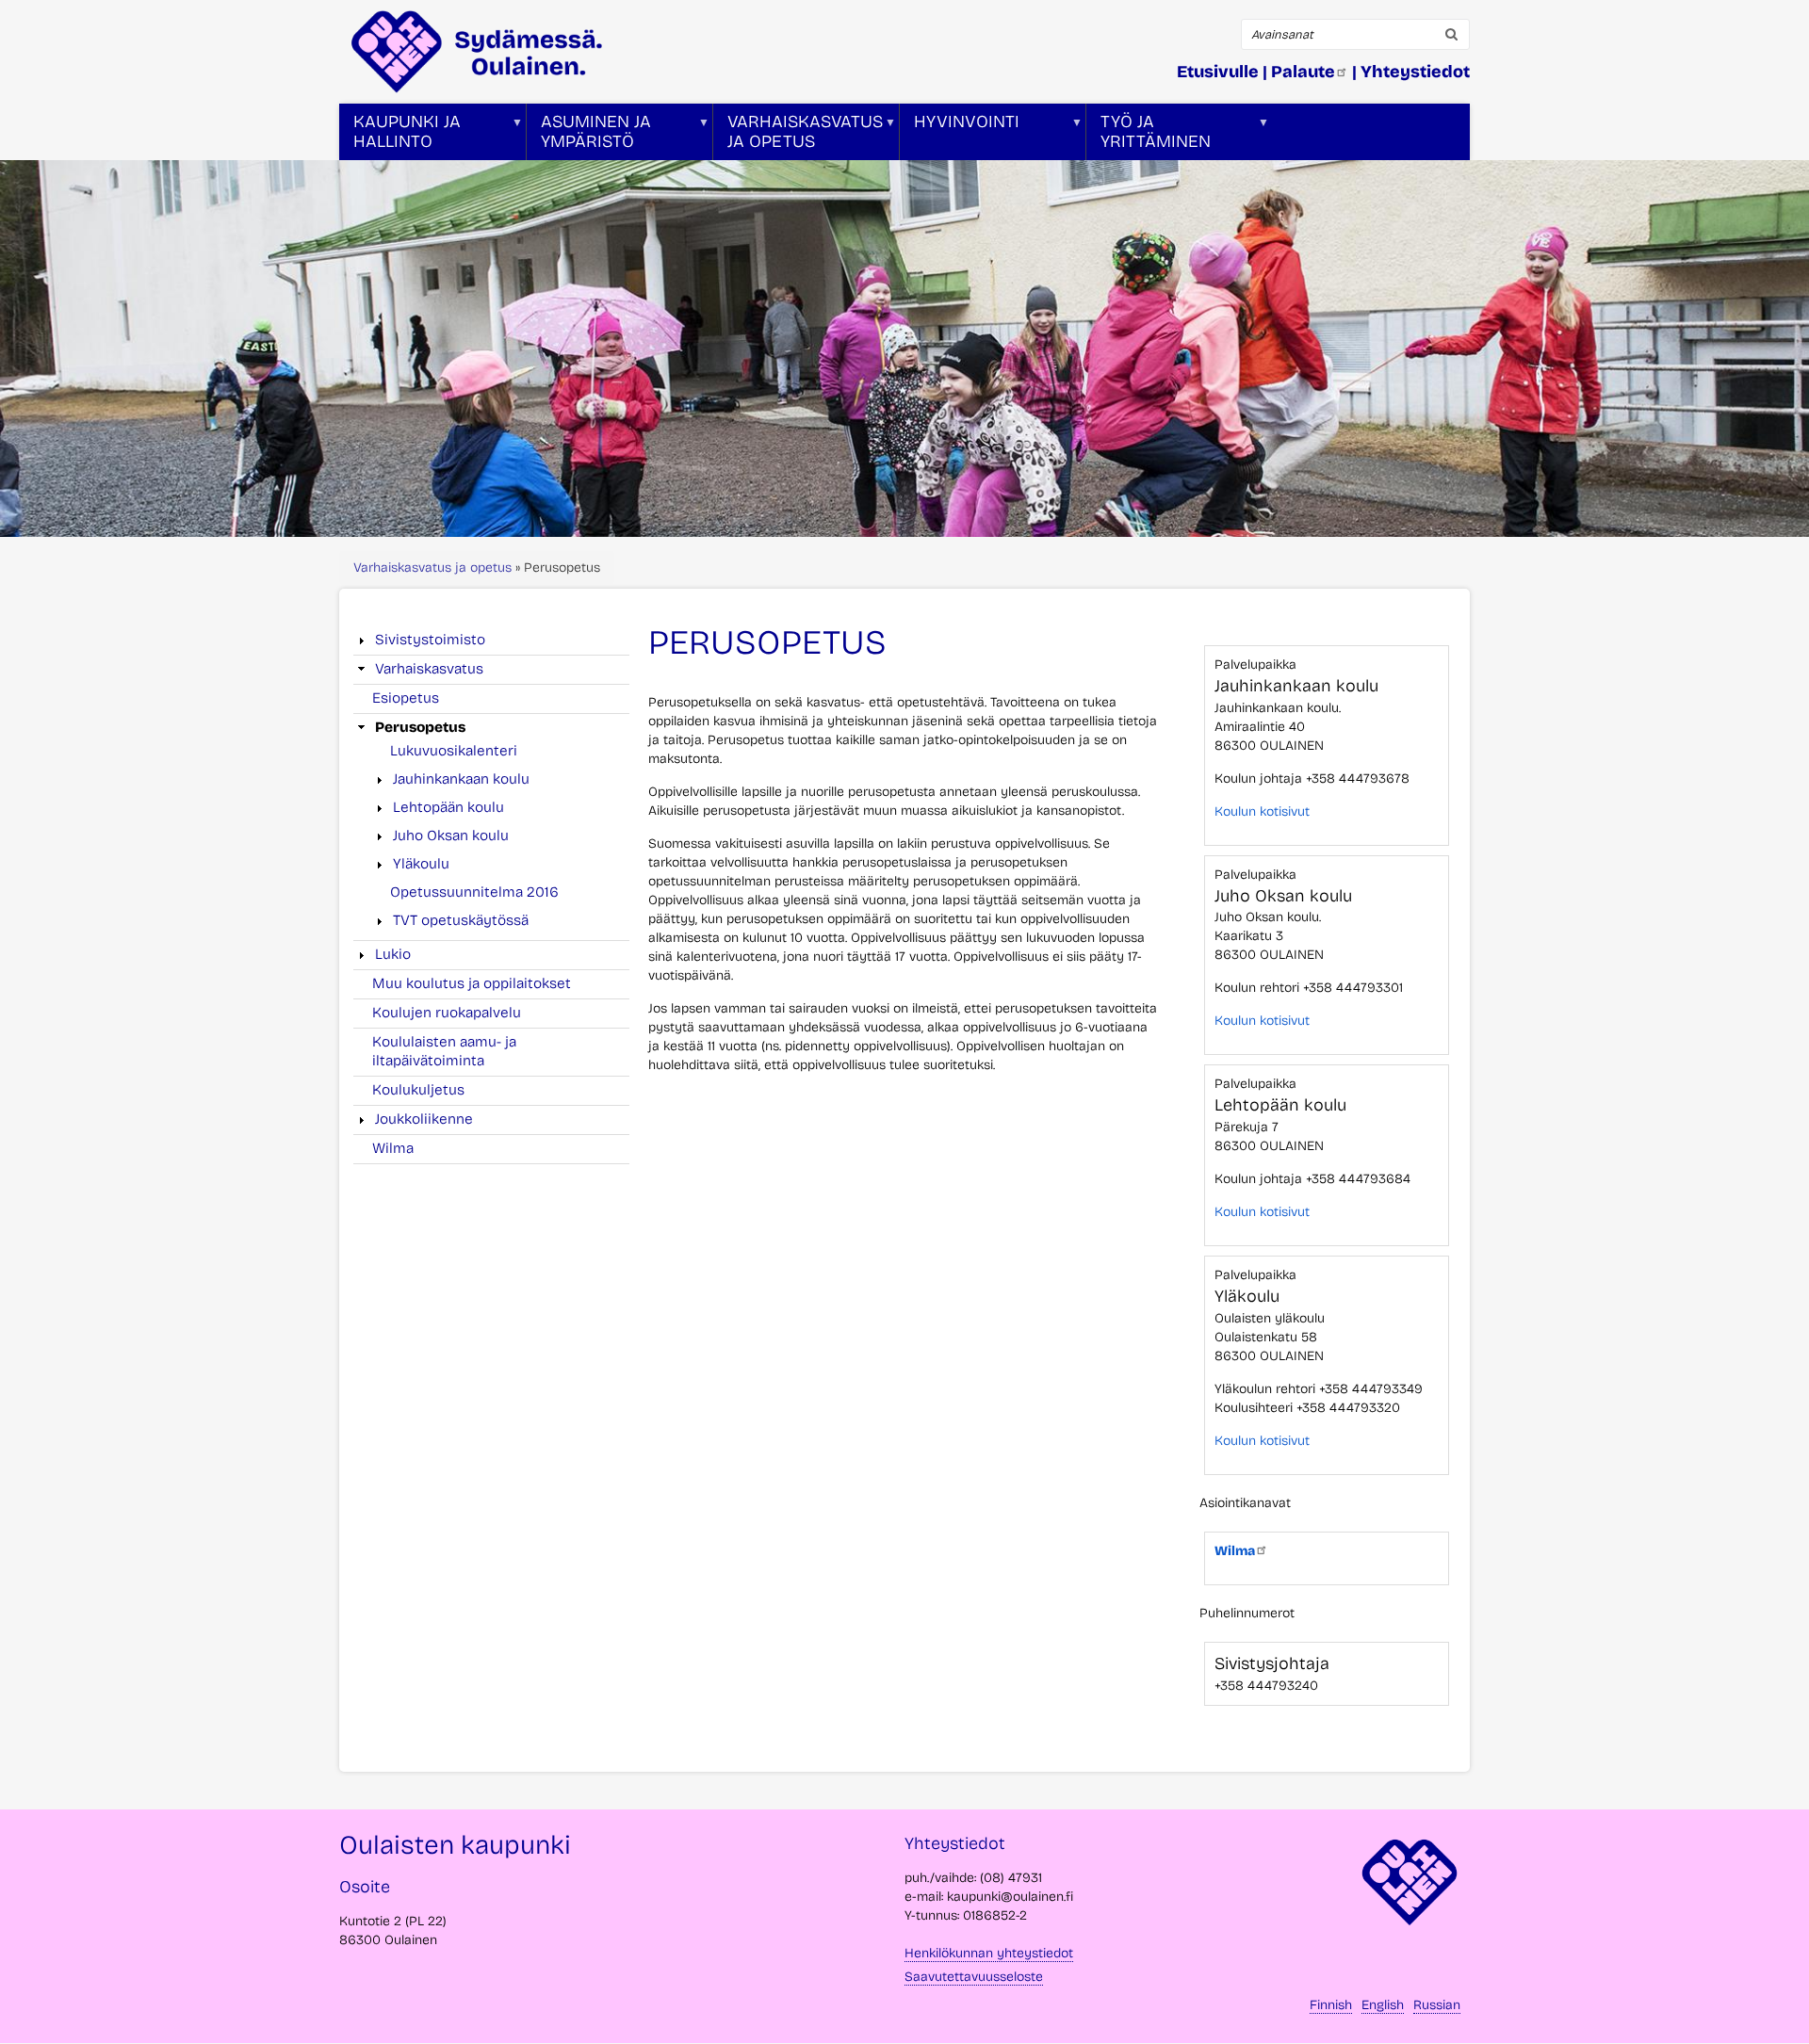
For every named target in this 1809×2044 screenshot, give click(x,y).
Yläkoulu (421, 864)
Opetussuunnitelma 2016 (474, 892)
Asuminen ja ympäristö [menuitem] (589, 136)
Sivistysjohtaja (1272, 1663)
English (1383, 2005)
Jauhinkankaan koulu (461, 779)
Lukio (393, 954)
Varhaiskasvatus (429, 669)
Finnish (1331, 2005)
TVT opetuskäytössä (461, 920)
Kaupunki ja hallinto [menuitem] (400, 136)
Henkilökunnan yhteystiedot (989, 1953)
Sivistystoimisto (430, 640)
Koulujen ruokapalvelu (447, 1013)
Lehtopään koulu (448, 807)
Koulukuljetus (418, 1090)
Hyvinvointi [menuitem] (960, 136)
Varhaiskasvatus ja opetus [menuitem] (798, 136)
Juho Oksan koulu (451, 835)
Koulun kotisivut (1262, 811)
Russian (1437, 2005)
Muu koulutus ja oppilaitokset (472, 983)
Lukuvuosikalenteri (454, 751)
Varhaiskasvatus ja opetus (432, 568)
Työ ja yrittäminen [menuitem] (1149, 136)
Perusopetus (420, 727)
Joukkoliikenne (424, 1119)
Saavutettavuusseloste (974, 1977)
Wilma (393, 1148)
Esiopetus (406, 698)
